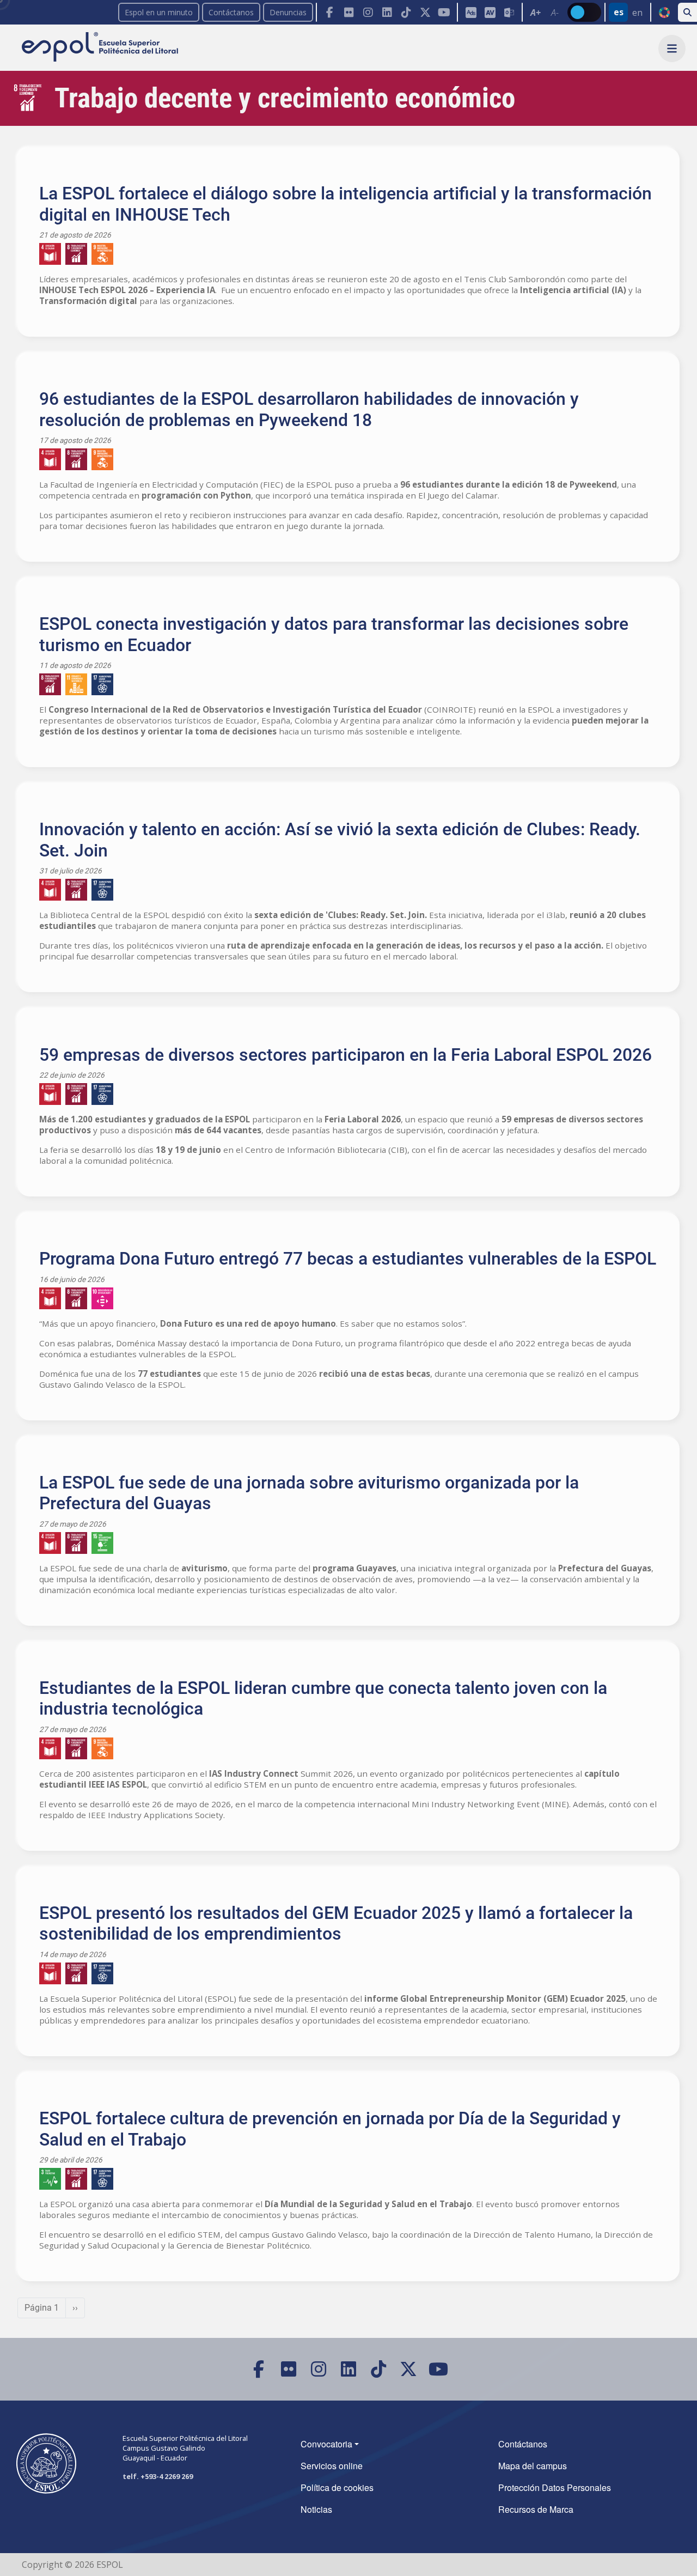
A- (555, 13)
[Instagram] (368, 12)
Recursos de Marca (536, 2509)
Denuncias (288, 12)
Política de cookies (337, 2487)
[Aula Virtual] (490, 12)
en (637, 13)
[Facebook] (330, 12)
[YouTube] (444, 12)
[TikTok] (406, 12)
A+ (536, 13)
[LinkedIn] (387, 12)
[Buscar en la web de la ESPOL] (687, 12)
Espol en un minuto (159, 12)
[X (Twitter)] (425, 12)
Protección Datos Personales (555, 2487)
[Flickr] (349, 12)
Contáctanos (231, 12)
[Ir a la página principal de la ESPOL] (101, 48)
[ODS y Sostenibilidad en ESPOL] (348, 254)
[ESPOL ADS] (471, 12)
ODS (664, 13)
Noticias (316, 2509)
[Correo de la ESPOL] (509, 12)
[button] (672, 48)
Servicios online (332, 2466)
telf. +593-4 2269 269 (158, 2476)
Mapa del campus (533, 2466)
